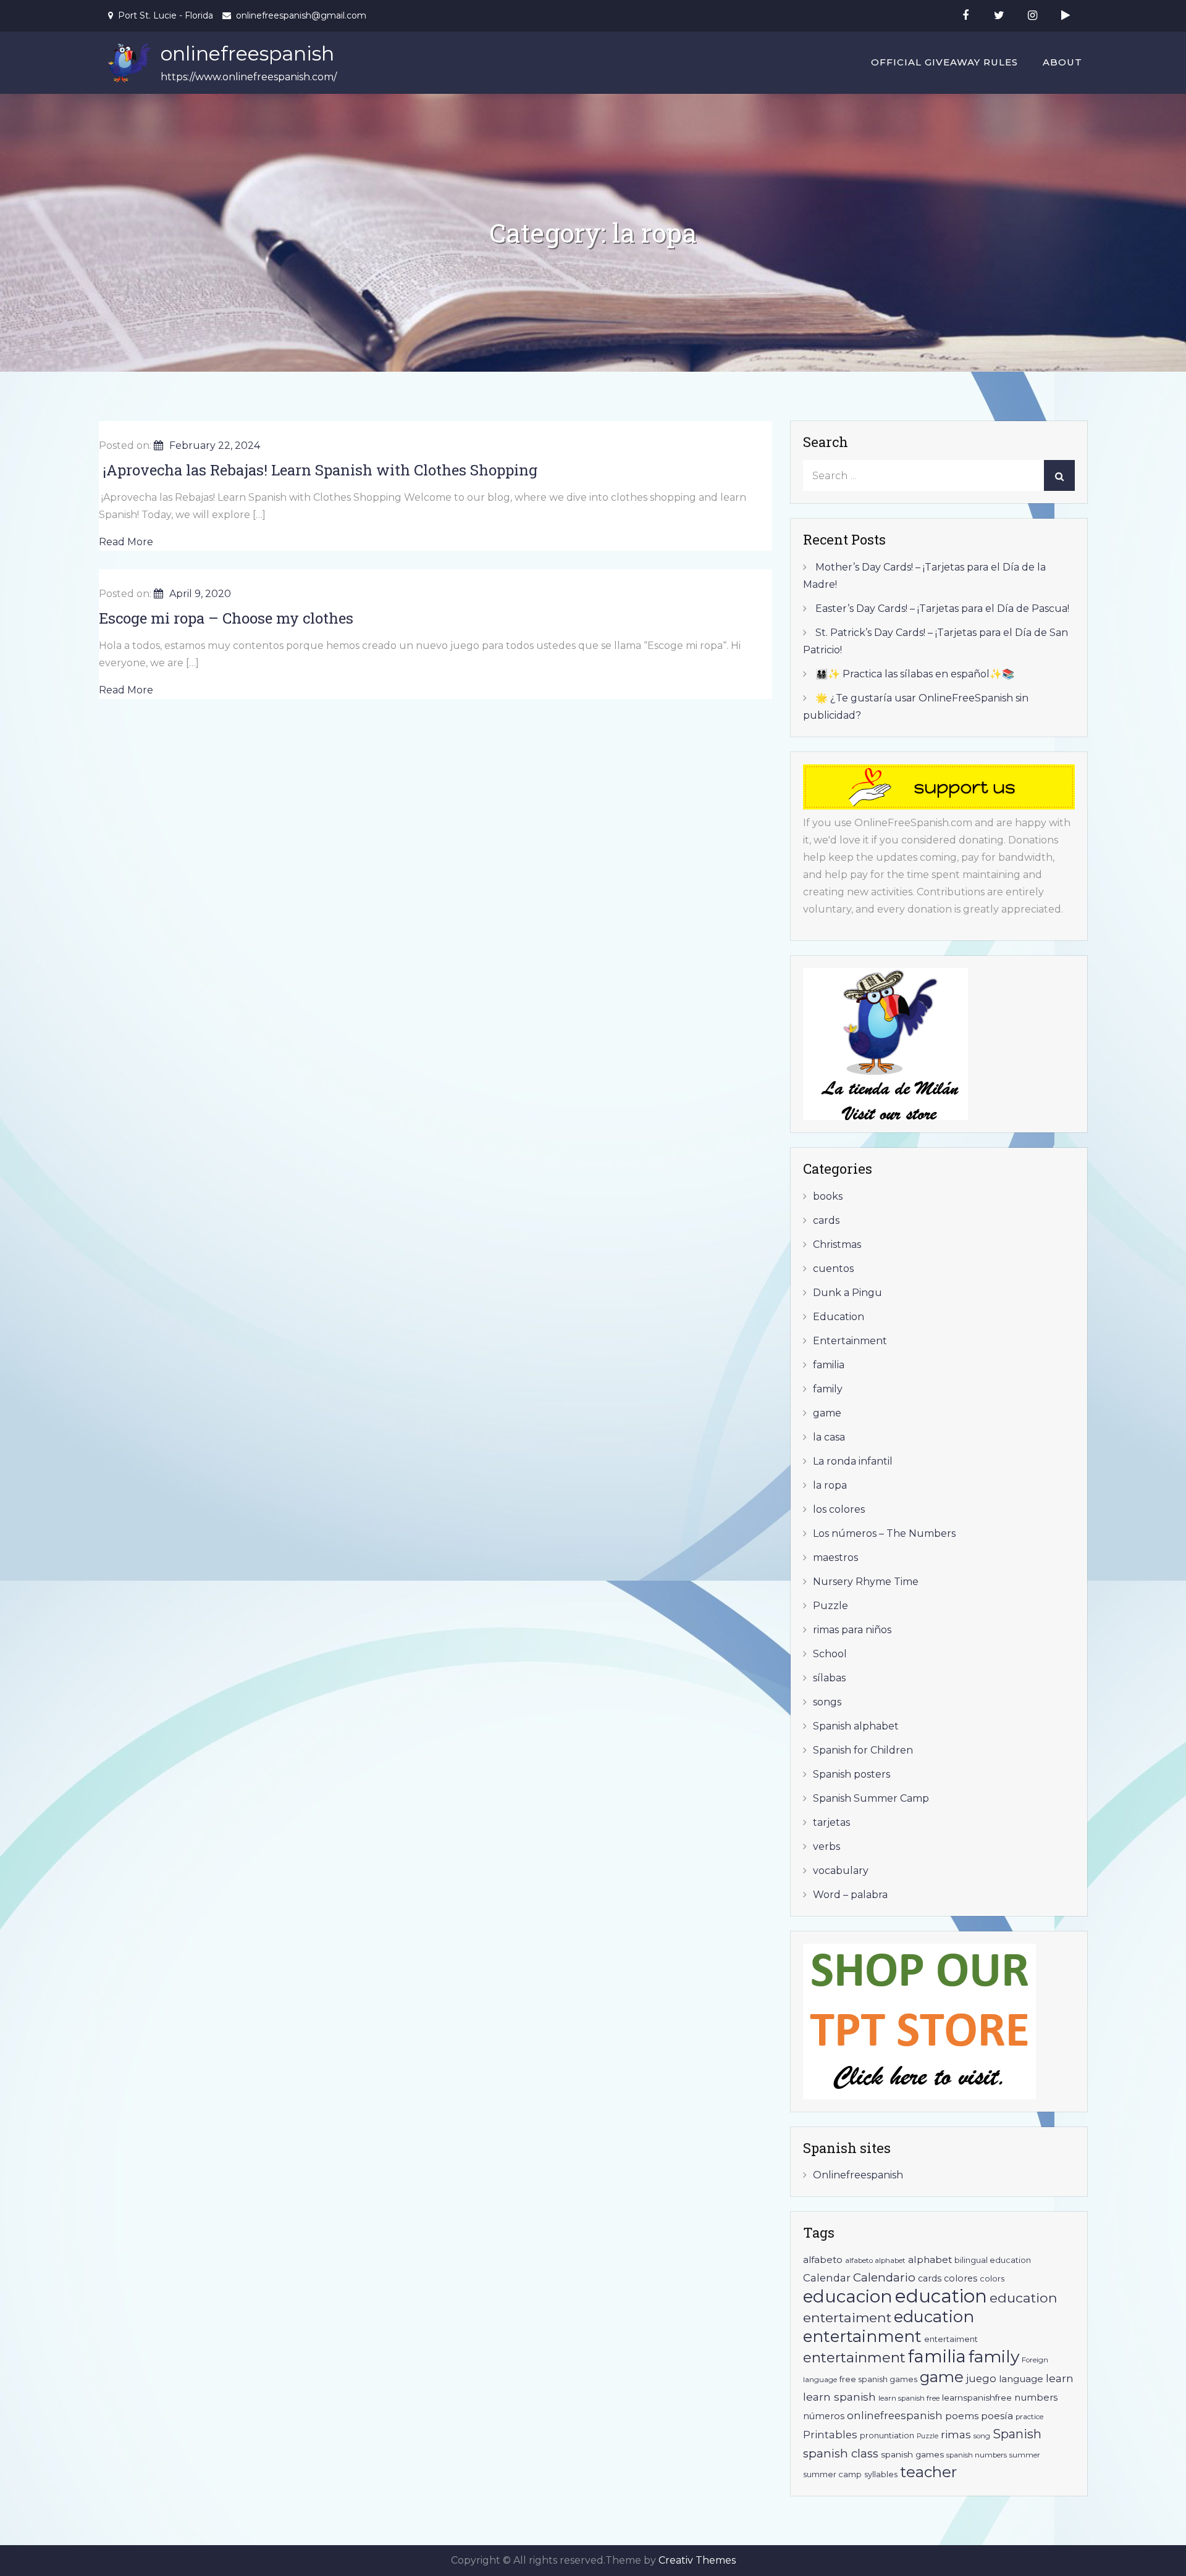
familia (829, 1365)
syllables (881, 2474)
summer (1025, 2455)
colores (961, 2278)
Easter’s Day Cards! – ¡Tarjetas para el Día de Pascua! (942, 608)
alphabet (930, 2260)
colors (992, 2279)
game (827, 1413)
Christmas (837, 1244)
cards (826, 1220)
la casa (829, 1437)
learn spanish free (909, 2398)
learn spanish (839, 2397)
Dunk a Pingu (847, 1293)
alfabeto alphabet (875, 2260)
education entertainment (889, 2326)
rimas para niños (852, 1630)
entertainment (854, 2357)
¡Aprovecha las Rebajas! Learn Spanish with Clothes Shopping (318, 470)
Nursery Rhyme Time (866, 1582)
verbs (826, 1846)
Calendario (884, 2277)
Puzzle (831, 1606)
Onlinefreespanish (858, 2175)
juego (981, 2378)
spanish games (912, 2454)
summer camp (832, 2474)
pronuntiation (887, 2436)
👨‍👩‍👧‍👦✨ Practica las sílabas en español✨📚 (915, 674)
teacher (928, 2472)
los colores (839, 1509)
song (982, 2436)
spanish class (841, 2453)
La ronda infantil (853, 1461)
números (824, 2416)
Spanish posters (852, 1774)
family (828, 1389)
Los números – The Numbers (884, 1533)
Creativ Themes (697, 2560)
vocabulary (841, 1871)
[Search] (1059, 475)
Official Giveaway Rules (944, 62)
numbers (1036, 2397)
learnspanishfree (977, 2398)
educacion (848, 2296)
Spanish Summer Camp (871, 1798)
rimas (956, 2434)
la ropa (830, 1485)
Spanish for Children (863, 1750)
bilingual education (993, 2260)
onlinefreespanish (247, 53)
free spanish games (878, 2379)
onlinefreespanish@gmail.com (301, 15)
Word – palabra (850, 1895)
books (828, 1196)
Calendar (827, 2278)
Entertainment (850, 1341)
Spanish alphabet (856, 1726)
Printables (830, 2435)
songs (827, 1702)
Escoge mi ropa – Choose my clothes (226, 618)
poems (962, 2416)
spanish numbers (977, 2455)
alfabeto (823, 2260)
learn (1060, 2378)
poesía (997, 2416)
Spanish (1017, 2434)
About (1062, 62)
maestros (835, 1558)
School (830, 1654)
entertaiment (951, 2339)
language (1021, 2379)
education (941, 2296)
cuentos (833, 1269)
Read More (126, 542)
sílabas (829, 1678)
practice (1029, 2417)
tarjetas (831, 1822)
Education (839, 1317)
